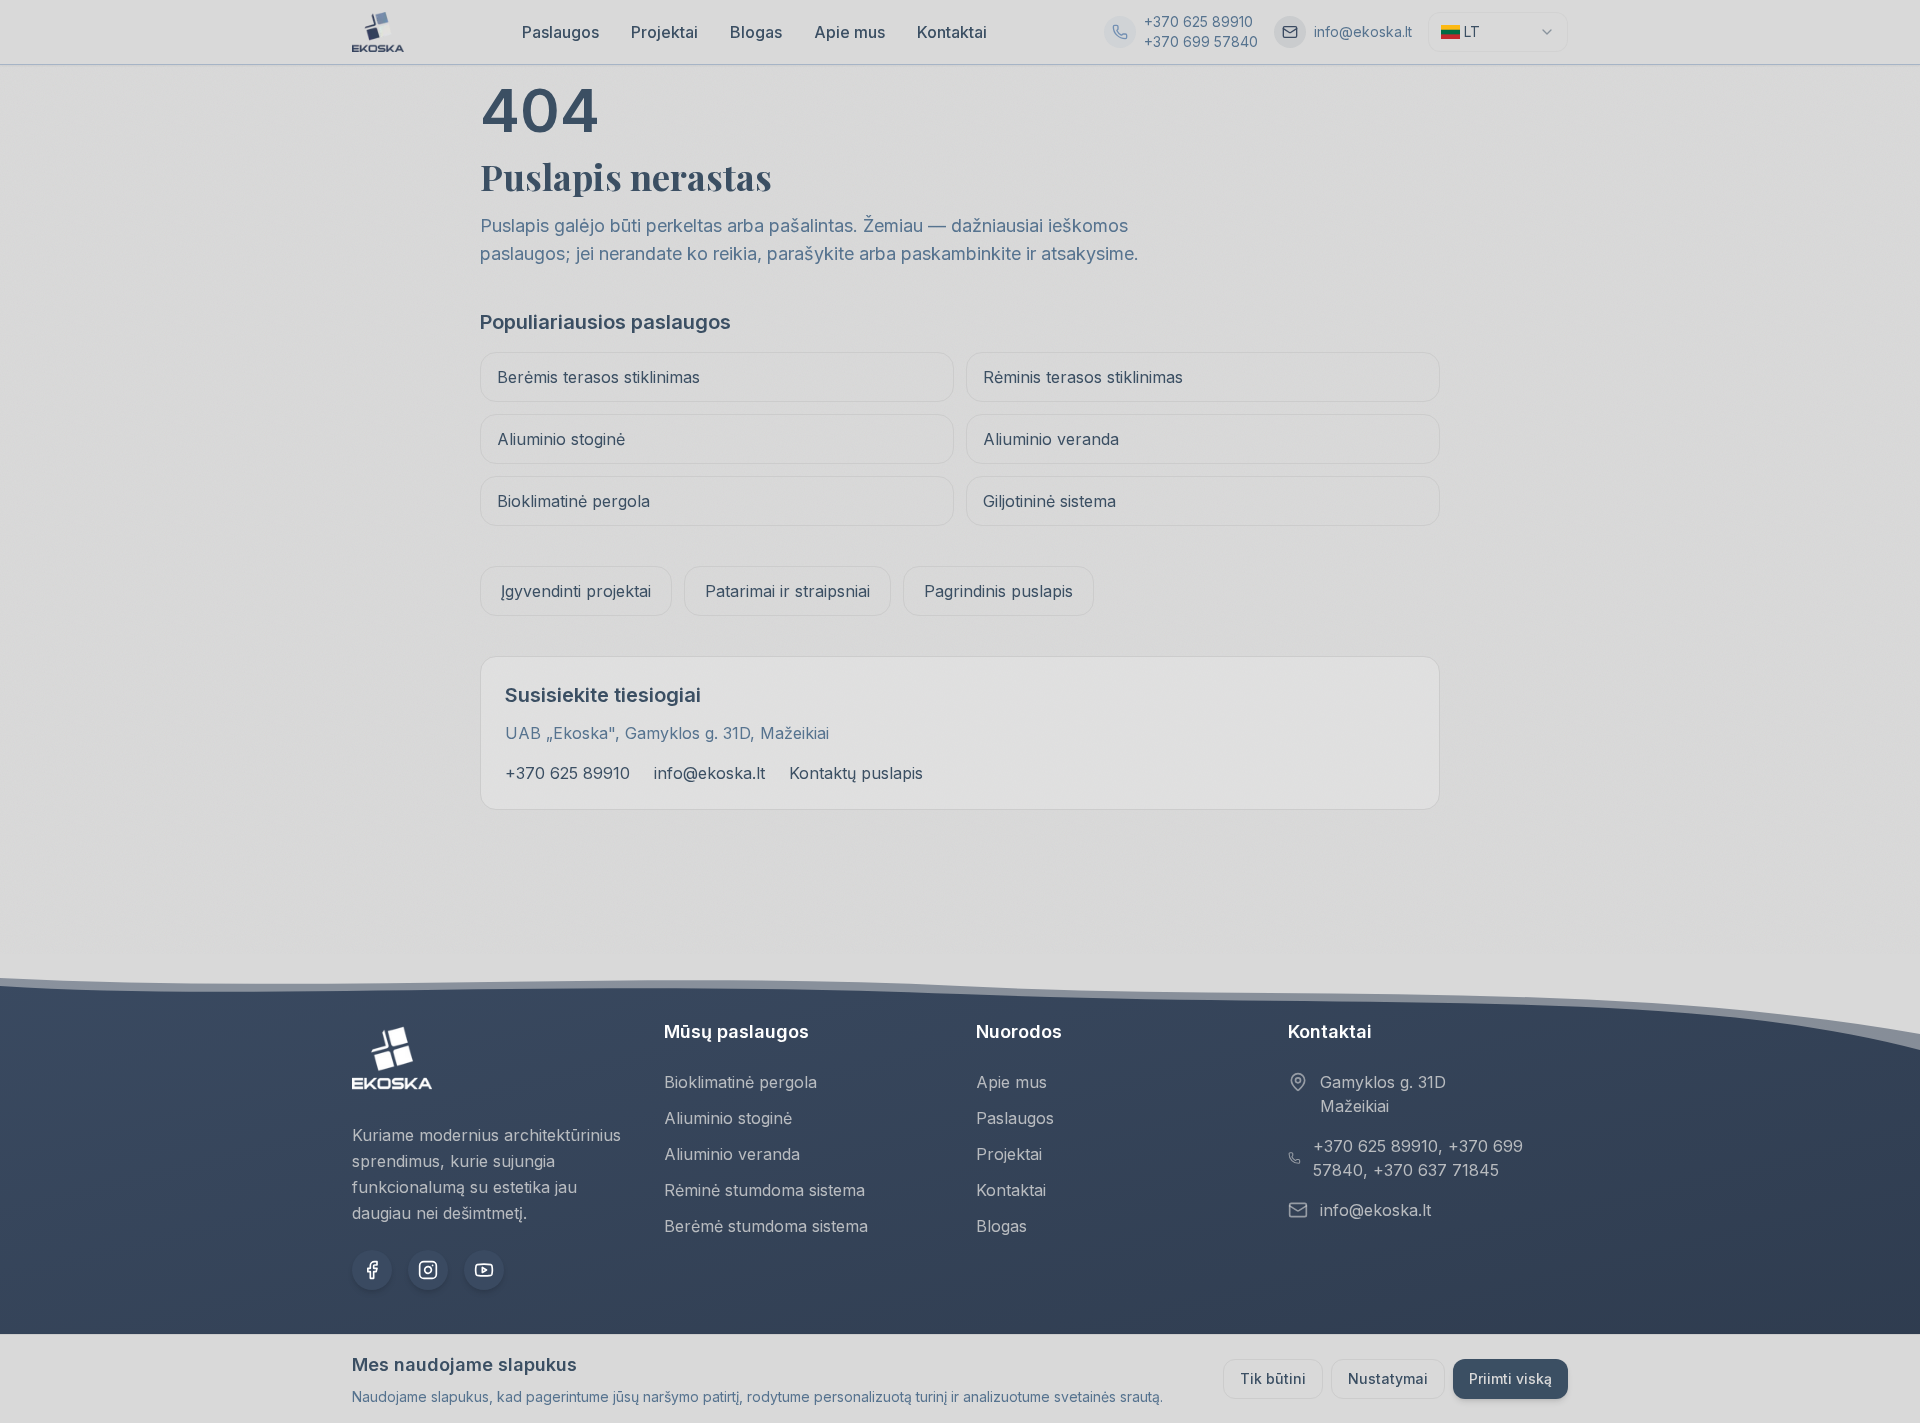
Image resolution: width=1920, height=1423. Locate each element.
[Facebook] (372, 1270)
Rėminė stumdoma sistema (764, 1190)
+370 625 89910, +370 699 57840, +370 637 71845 (1418, 1158)
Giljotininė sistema (1049, 501)
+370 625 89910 (1198, 21)
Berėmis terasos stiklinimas (598, 377)
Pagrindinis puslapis (998, 591)
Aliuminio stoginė (561, 439)
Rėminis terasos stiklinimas (1083, 377)
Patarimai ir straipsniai (787, 591)
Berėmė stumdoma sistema (766, 1226)
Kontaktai (952, 32)
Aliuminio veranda (1051, 439)
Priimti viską (1510, 1378)
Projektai (664, 32)
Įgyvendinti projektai (576, 591)
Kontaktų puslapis (856, 773)
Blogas (756, 32)
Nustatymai (1388, 1378)
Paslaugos (560, 32)
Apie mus (849, 32)
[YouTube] (484, 1270)
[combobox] (1498, 32)
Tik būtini (1273, 1378)
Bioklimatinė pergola (573, 501)
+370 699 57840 (1201, 41)
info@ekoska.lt (1363, 31)
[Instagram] (428, 1270)
